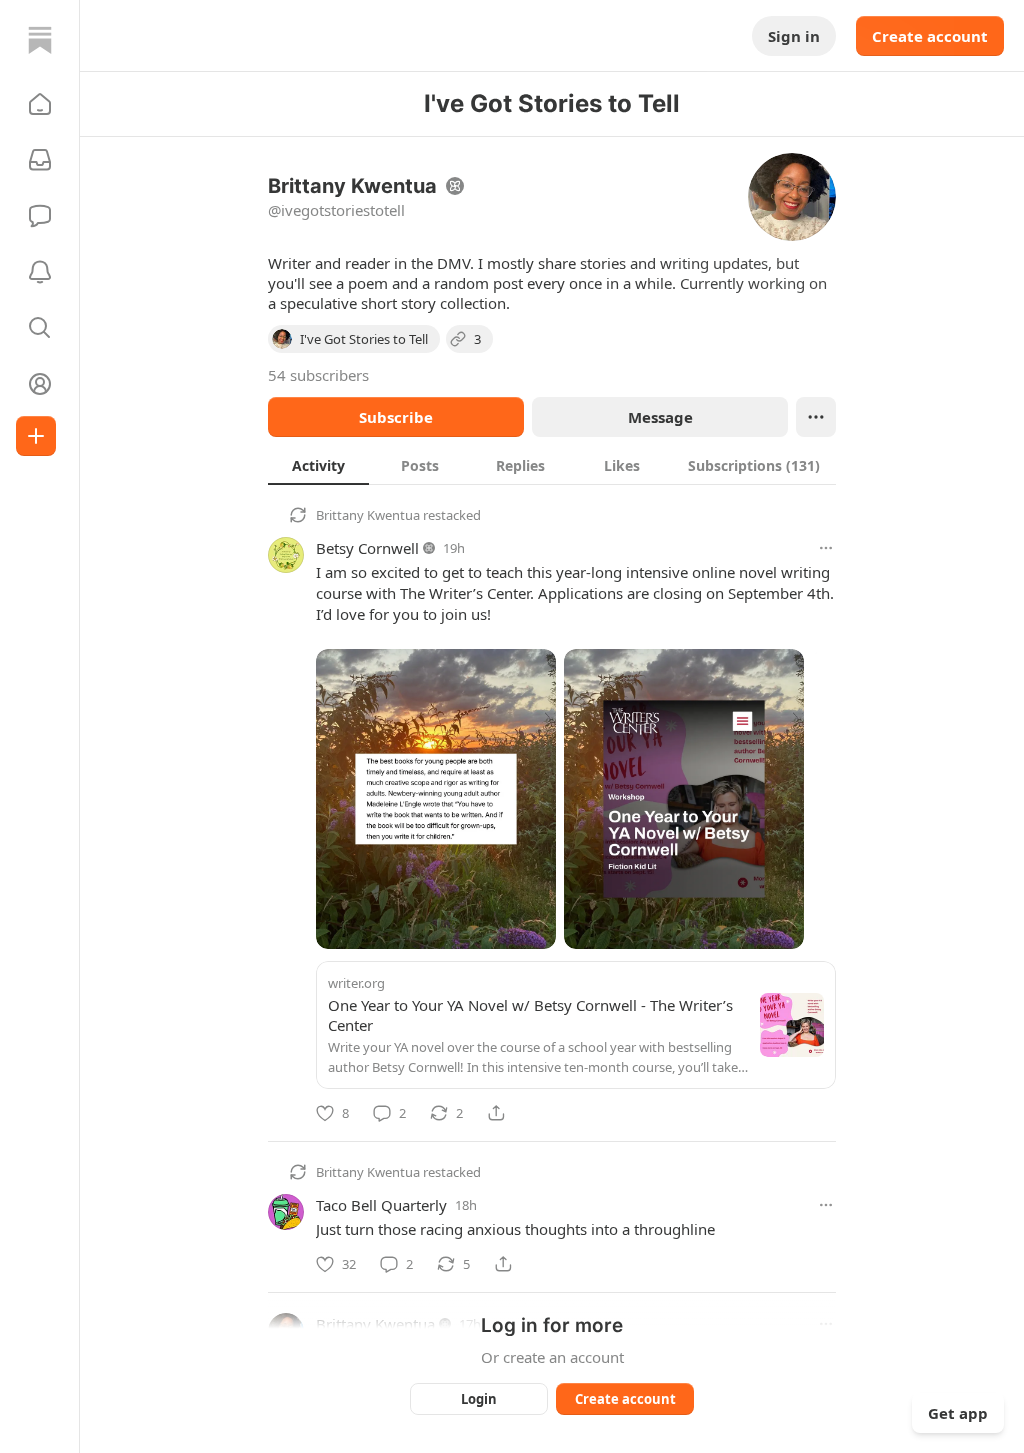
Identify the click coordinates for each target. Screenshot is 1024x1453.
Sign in (794, 36)
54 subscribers (318, 375)
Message (660, 417)
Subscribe (396, 417)
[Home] (40, 40)
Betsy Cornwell (367, 548)
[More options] (826, 548)
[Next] (814, 793)
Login (479, 1399)
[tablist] (552, 465)
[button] (40, 104)
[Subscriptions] (40, 160)
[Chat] (40, 216)
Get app (958, 1413)
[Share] (496, 1113)
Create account (930, 36)
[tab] (318, 465)
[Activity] (40, 272)
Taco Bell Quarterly (381, 1205)
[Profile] (40, 384)
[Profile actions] (816, 417)
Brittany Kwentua (368, 515)
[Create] (36, 436)
